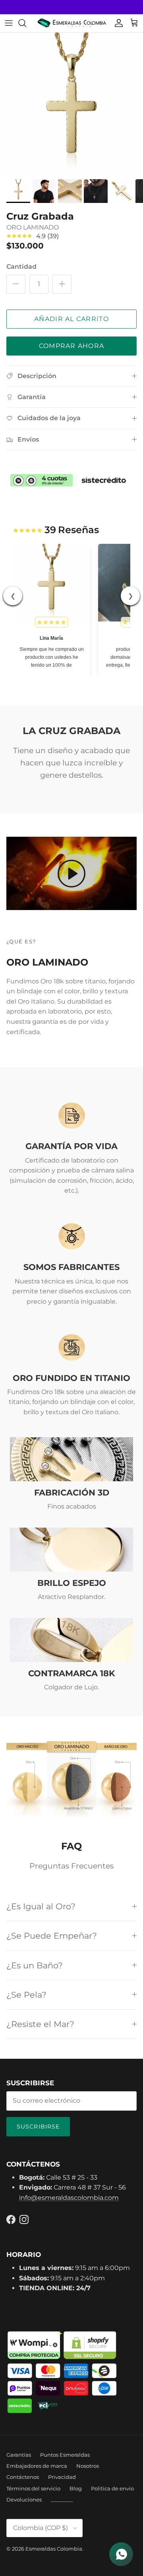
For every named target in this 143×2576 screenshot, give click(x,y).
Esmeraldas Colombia (54, 2549)
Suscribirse (38, 2127)
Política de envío (112, 2488)
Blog (76, 2488)
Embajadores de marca (37, 2466)
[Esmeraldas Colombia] (72, 23)
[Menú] (9, 23)
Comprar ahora (72, 346)
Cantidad (21, 267)
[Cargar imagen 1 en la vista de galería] (71, 104)
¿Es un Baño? (35, 1965)
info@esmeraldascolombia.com (69, 2198)
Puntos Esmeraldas (65, 2455)
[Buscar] (26, 23)
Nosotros (88, 2466)
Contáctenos (23, 2477)
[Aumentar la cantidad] (62, 284)
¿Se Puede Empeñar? (52, 1936)
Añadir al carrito (71, 319)
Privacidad (62, 2477)
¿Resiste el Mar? (40, 2024)
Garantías (19, 2455)
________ (62, 2500)
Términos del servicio (33, 2488)
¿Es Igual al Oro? (41, 1906)
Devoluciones (24, 2500)
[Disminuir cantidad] (16, 284)
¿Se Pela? (26, 1995)
